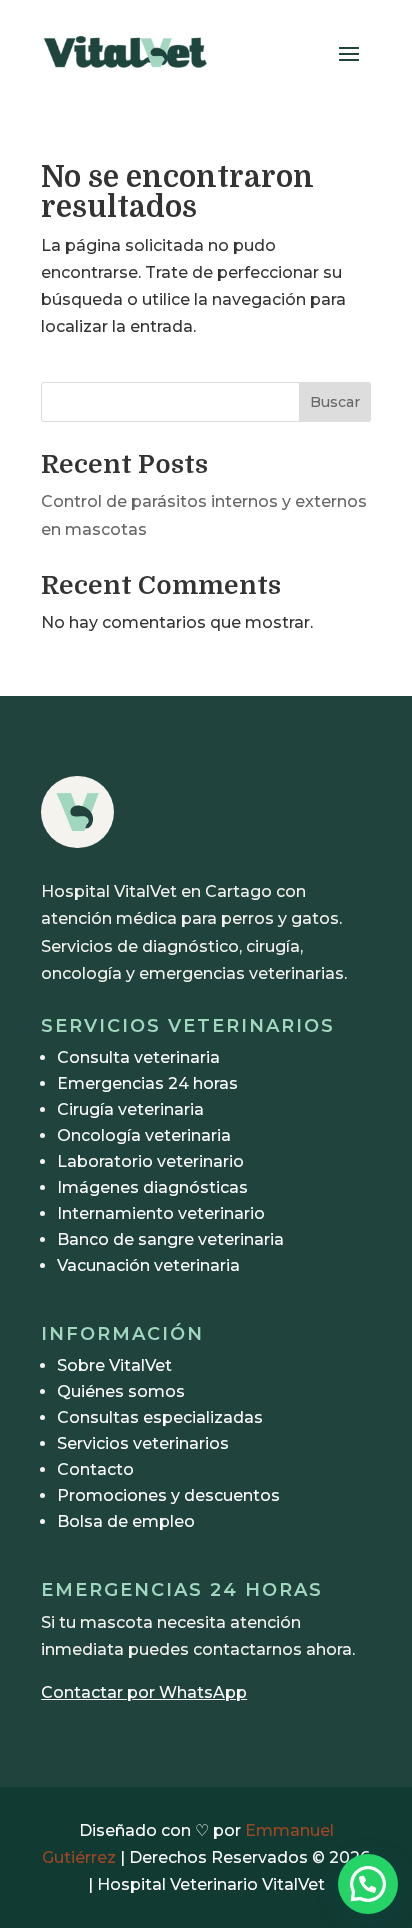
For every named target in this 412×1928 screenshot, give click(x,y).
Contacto (95, 1469)
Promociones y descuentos (168, 1495)
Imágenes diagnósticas (152, 1187)
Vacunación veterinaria (148, 1265)
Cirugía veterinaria (130, 1109)
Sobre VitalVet (114, 1365)
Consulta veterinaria (138, 1057)
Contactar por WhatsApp (144, 1692)
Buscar (335, 402)
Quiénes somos (121, 1391)
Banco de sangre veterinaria (170, 1239)
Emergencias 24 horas (147, 1083)
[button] (368, 1884)
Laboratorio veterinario (150, 1161)
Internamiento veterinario (161, 1213)
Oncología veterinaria (144, 1135)
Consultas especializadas (160, 1417)
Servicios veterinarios (143, 1443)
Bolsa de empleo (126, 1521)
